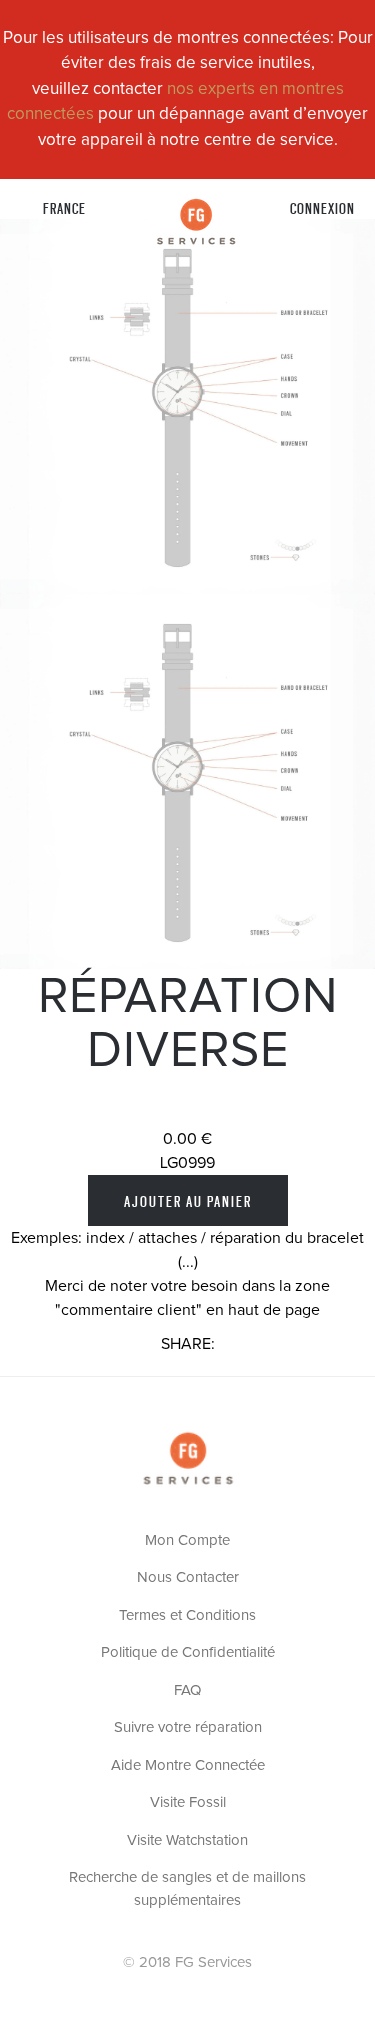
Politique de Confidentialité (188, 1652)
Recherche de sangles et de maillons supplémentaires (187, 1889)
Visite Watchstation (187, 1840)
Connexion (322, 207)
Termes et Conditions (187, 1615)
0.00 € (187, 1139)
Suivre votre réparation (188, 1727)
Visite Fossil (188, 1802)
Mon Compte (187, 1540)
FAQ (187, 1690)
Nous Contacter (188, 1577)
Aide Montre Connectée (188, 1765)
